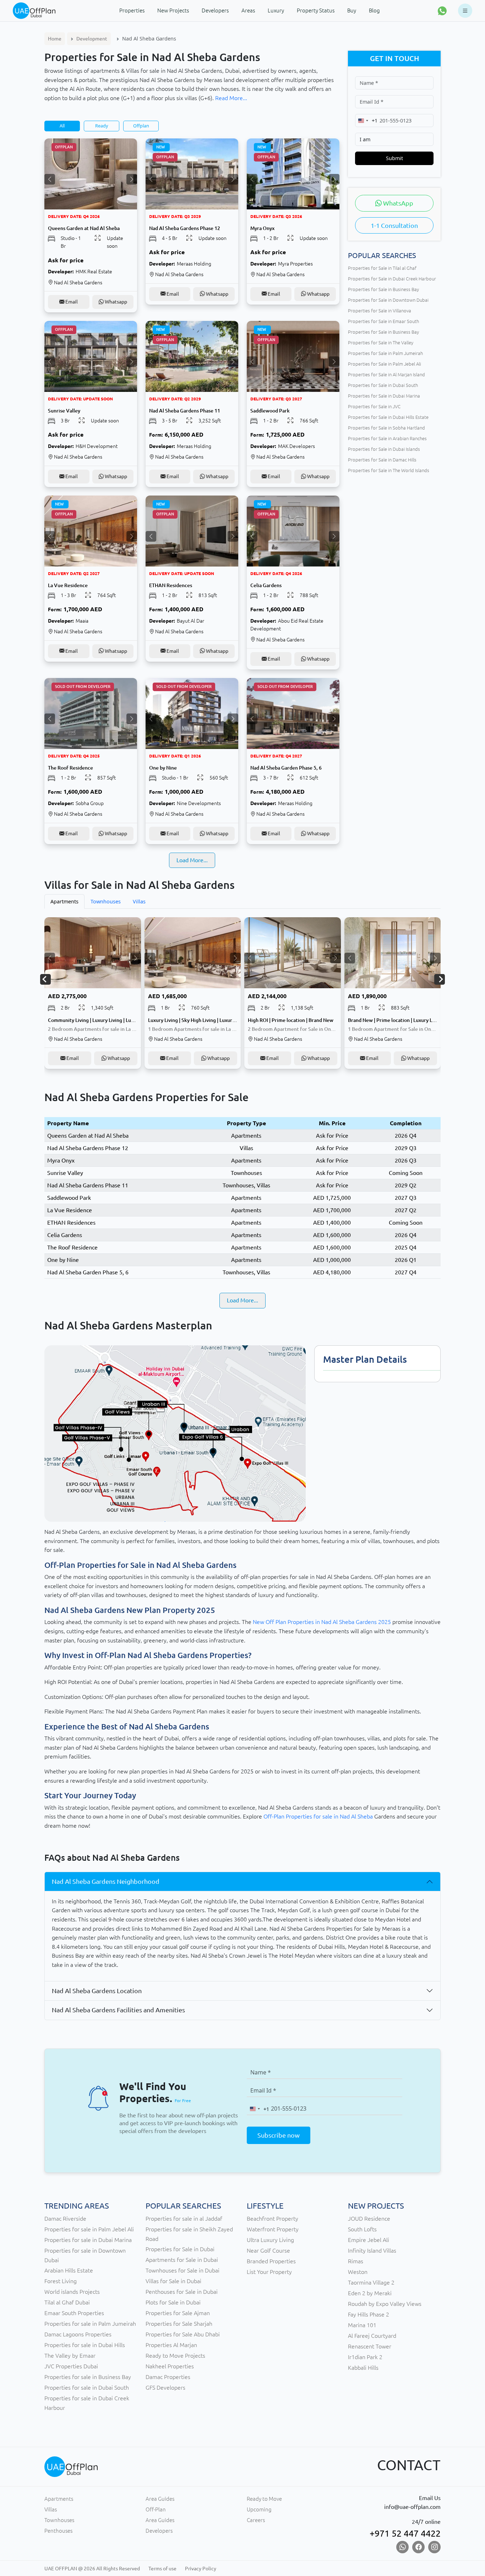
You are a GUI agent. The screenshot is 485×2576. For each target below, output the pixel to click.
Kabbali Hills (363, 2368)
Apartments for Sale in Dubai (182, 2260)
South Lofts (362, 2229)
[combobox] (366, 121)
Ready (102, 126)
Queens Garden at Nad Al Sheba (88, 1136)
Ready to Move (264, 2499)
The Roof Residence (72, 1247)
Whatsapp (115, 302)
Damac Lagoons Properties (78, 2334)
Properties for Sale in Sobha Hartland (386, 428)
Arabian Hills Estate (69, 2270)
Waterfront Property (273, 2229)
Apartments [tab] (64, 901)
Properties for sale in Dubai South (87, 2388)
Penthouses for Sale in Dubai (182, 2292)
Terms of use (162, 2569)
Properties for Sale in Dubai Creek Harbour (392, 279)
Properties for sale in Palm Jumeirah (90, 2324)
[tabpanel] (243, 999)
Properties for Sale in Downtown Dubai (388, 300)
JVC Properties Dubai (71, 2366)
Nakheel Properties (170, 2366)
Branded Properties (271, 2261)
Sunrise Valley (65, 1173)
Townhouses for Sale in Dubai (182, 2270)
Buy (352, 10)
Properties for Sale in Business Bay (383, 289)
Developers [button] (215, 10)
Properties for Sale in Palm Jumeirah (385, 353)
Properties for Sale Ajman (178, 2313)
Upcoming (259, 2509)
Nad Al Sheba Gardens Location (97, 1991)
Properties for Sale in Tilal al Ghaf (382, 268)
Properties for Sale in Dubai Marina (384, 396)
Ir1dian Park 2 (365, 2357)
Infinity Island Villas (372, 2250)
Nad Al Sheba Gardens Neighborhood (106, 1881)
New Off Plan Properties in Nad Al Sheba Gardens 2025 (322, 1622)
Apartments (59, 2499)
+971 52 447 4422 (405, 2533)
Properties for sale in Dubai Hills (85, 2345)
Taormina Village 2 (371, 2282)
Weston (358, 2272)
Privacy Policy (201, 2569)
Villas (51, 2509)
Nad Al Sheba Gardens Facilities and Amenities (118, 2010)
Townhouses (59, 2520)
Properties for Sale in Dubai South (383, 385)
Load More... (192, 860)
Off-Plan (156, 2509)
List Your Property (269, 2272)
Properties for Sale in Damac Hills (382, 460)
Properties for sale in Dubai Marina (88, 2240)
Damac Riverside (65, 2219)
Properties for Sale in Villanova (380, 311)
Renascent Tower (370, 2346)
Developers (159, 2531)
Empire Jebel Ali (369, 2240)
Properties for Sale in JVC (374, 406)
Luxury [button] (276, 10)
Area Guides (160, 2499)
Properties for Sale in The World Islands (389, 470)
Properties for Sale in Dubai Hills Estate (388, 417)
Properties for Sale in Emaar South (383, 321)
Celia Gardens (65, 1235)
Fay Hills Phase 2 (369, 2314)
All (62, 126)
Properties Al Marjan (171, 2345)
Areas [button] (248, 10)
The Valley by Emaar (70, 2356)
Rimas (356, 2261)
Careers (256, 2520)
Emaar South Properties (74, 2313)
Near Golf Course (268, 2250)
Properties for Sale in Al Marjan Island (386, 374)
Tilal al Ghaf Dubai (67, 2302)
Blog (374, 10)
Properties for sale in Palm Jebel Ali (89, 2229)
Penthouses (58, 2531)
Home (55, 39)
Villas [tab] (139, 901)
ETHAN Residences (71, 1223)
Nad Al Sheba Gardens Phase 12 (88, 1148)
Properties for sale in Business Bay (88, 2377)
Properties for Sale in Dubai (180, 2249)
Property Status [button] (316, 10)
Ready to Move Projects (175, 2356)
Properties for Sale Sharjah (179, 2324)
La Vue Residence (70, 1210)
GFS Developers (165, 2388)
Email (71, 302)
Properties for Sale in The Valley (381, 343)
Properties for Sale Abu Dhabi (183, 2334)
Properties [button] (132, 10)
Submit (394, 158)
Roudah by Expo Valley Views (385, 2304)
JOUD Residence (369, 2219)
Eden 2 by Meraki (370, 2293)
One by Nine (63, 1260)
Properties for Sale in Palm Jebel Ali (385, 364)
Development (92, 39)
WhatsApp (397, 203)
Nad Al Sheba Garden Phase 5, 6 (88, 1272)
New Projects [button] (173, 10)
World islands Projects (72, 2292)
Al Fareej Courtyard (372, 2336)
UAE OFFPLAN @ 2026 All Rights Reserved (92, 2569)
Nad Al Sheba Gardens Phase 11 (88, 1185)
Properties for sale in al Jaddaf (184, 2219)
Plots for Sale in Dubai (173, 2302)
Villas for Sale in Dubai (173, 2281)
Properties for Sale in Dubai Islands (384, 449)
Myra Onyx (61, 1160)
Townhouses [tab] (106, 901)
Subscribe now (279, 2135)
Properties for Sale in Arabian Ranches (387, 438)
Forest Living (61, 2281)
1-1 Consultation (394, 225)
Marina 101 (362, 2325)
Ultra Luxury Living (270, 2240)
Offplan (141, 126)
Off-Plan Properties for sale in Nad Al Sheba (318, 1816)
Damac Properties (168, 2377)
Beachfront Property (273, 2219)
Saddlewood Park (69, 1198)
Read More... (231, 98)
